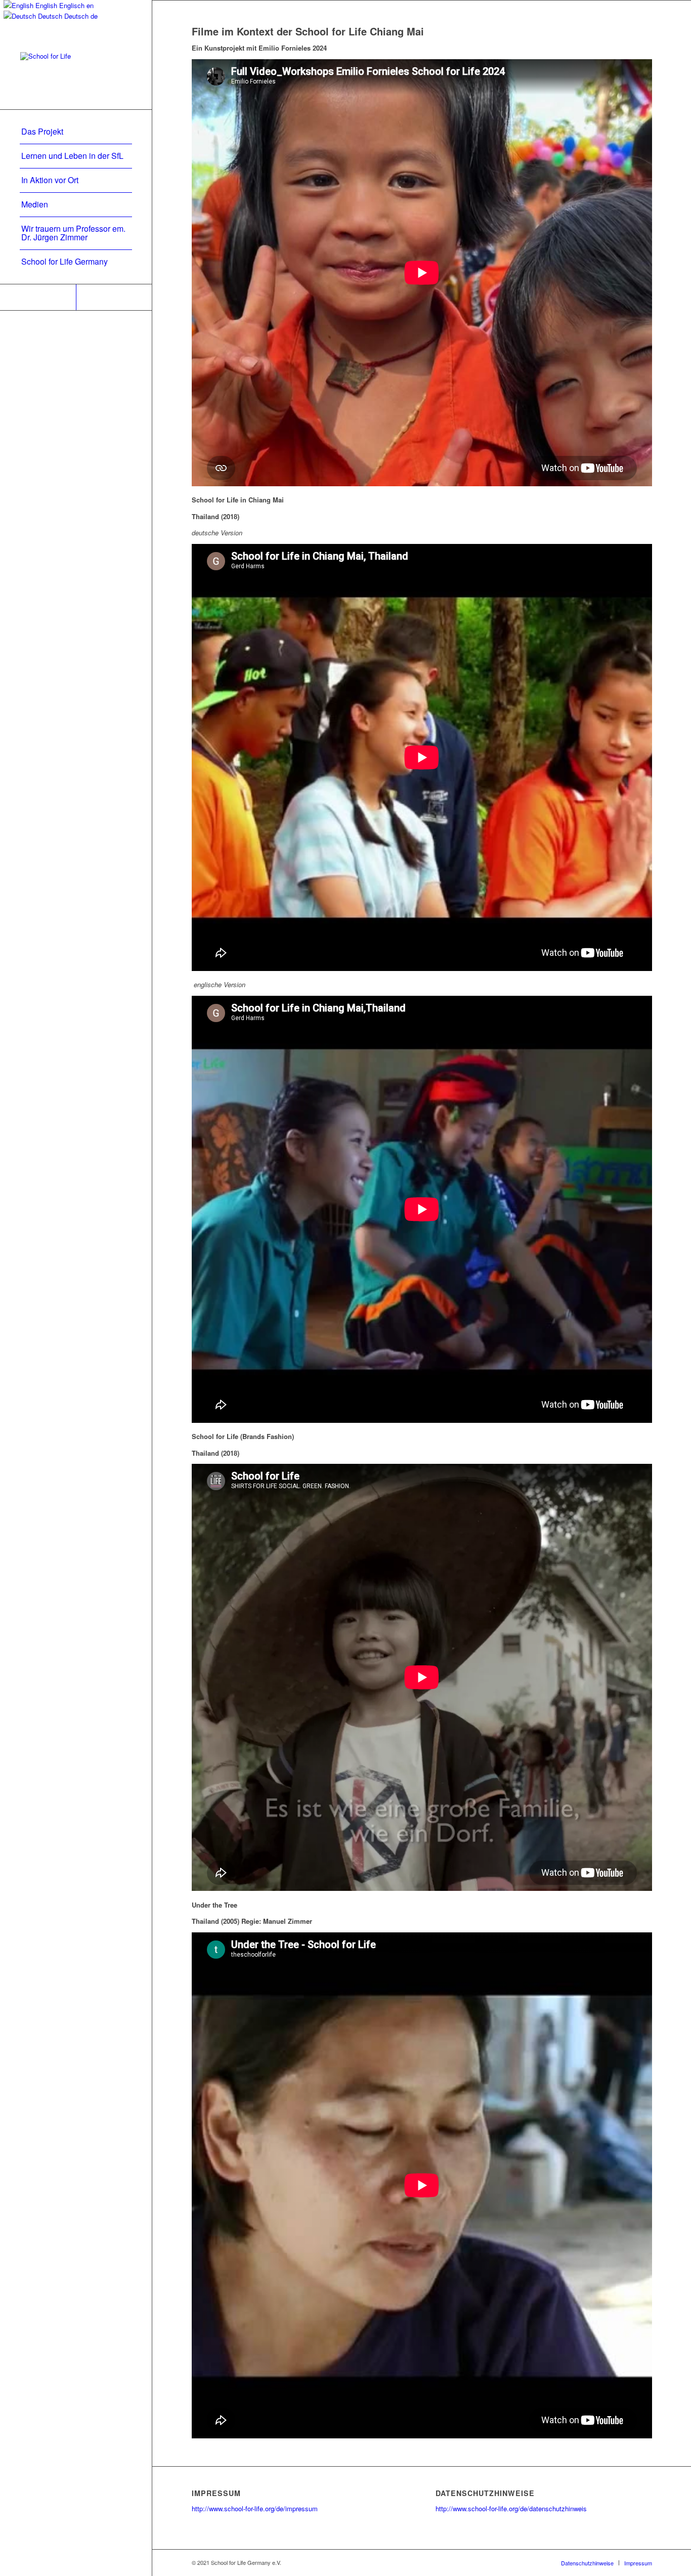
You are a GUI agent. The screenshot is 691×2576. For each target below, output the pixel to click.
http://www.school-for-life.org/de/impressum (255, 2508)
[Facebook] (38, 297)
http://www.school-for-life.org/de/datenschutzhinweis (511, 2508)
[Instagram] (114, 297)
